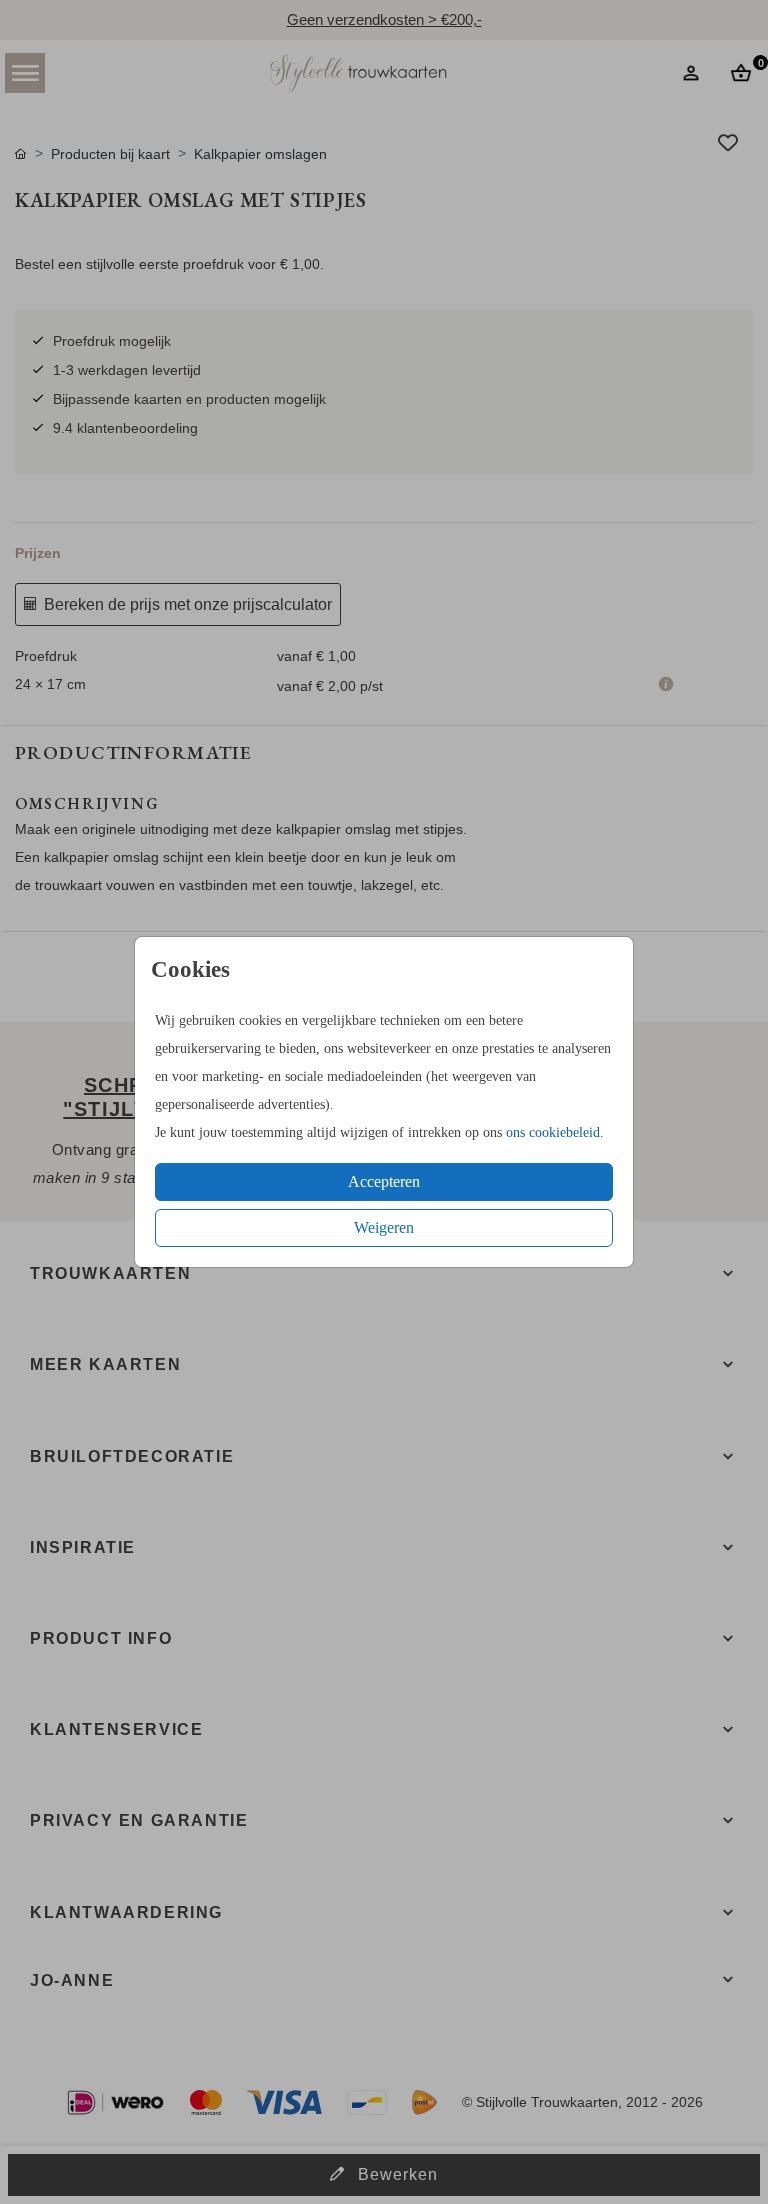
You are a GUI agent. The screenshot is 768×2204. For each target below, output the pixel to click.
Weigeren (384, 1227)
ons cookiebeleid (553, 1132)
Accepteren (384, 1181)
